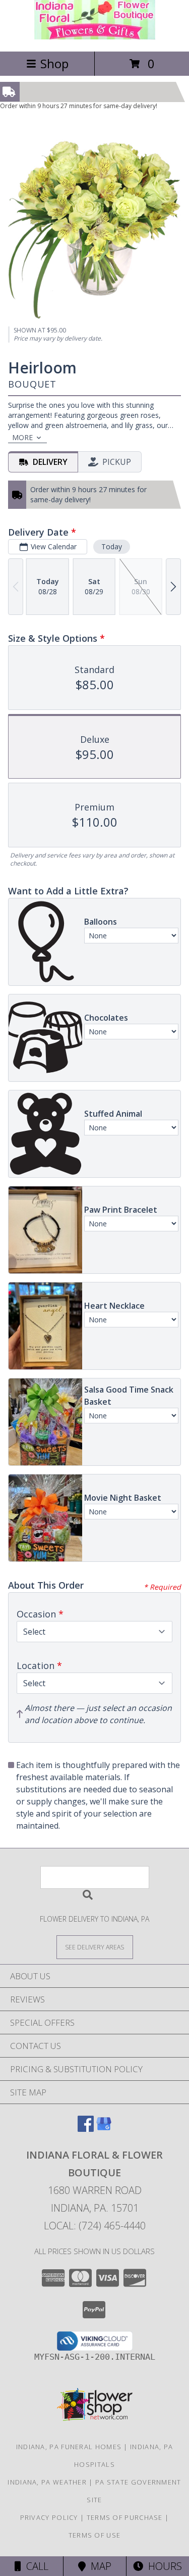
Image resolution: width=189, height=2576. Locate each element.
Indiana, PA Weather (47, 2482)
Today (112, 546)
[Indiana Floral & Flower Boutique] (95, 37)
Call (35, 2566)
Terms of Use (95, 2535)
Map (99, 2566)
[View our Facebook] (86, 2129)
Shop (54, 63)
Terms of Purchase (125, 2517)
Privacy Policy (49, 2517)
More (22, 437)
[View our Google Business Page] (104, 2129)
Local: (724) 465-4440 (95, 2226)
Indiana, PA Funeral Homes (69, 2447)
